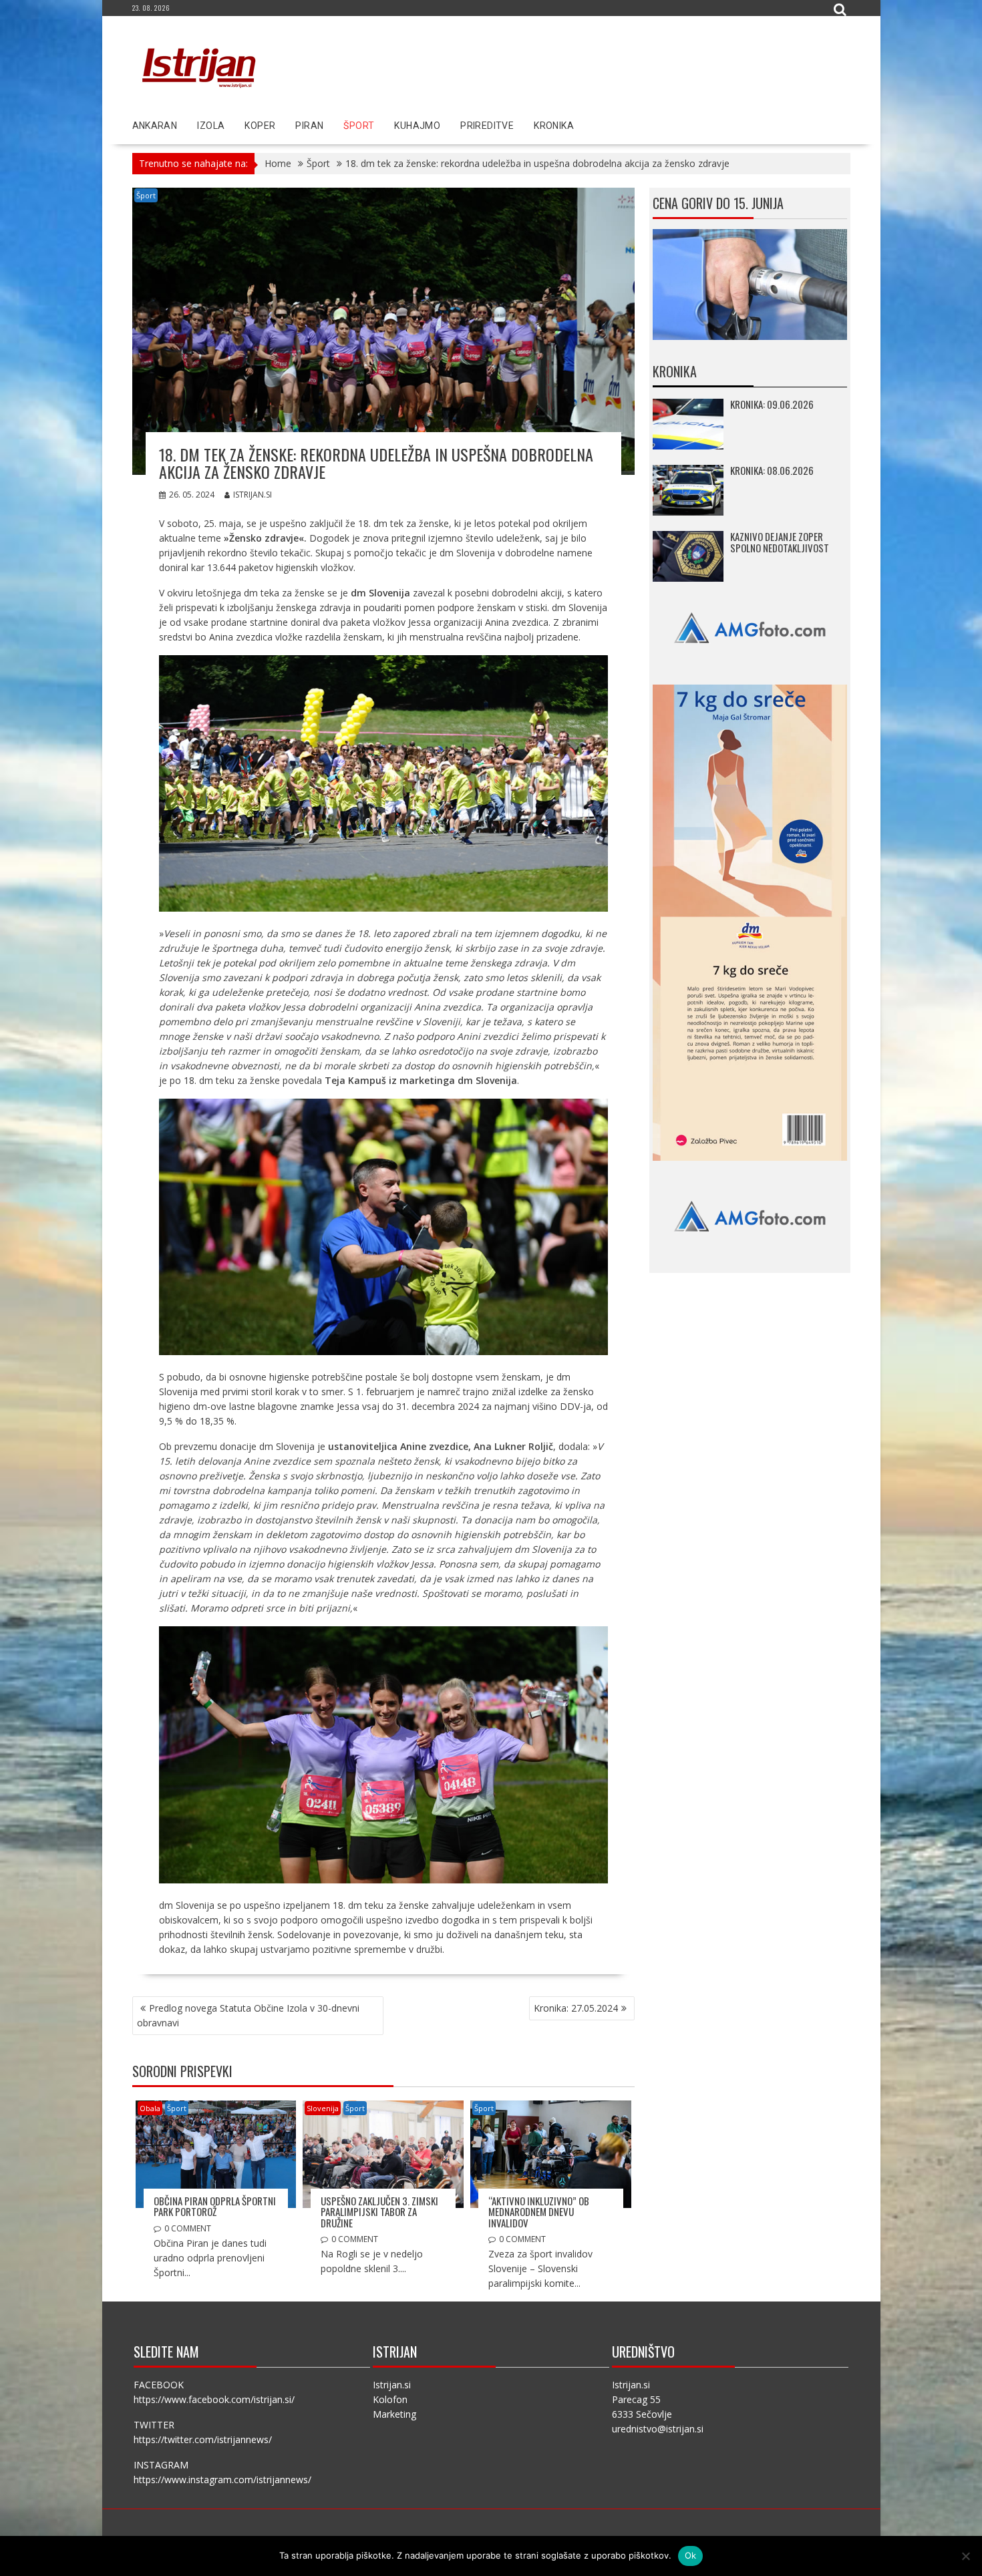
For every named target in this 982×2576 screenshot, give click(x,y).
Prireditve (487, 126)
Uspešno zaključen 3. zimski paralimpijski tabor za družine (379, 2212)
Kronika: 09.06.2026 (772, 404)
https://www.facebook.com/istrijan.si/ (214, 2399)
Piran (309, 126)
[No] (965, 2556)
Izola (211, 126)
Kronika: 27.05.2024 (576, 2008)
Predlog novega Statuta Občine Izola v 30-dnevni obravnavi (248, 2015)
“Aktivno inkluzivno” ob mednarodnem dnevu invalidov (539, 2212)
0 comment (188, 2228)
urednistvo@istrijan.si (658, 2429)
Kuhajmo (417, 126)
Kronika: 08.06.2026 (772, 470)
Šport (359, 126)
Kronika (554, 126)
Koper (260, 126)
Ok (691, 2555)
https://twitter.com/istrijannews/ (203, 2439)
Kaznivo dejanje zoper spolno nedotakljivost (780, 542)
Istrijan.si (253, 495)
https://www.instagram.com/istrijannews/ (222, 2479)
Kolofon (390, 2399)
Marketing (394, 2414)
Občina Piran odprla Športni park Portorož (215, 2206)
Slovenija (323, 2108)
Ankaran (155, 126)
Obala (150, 2108)
